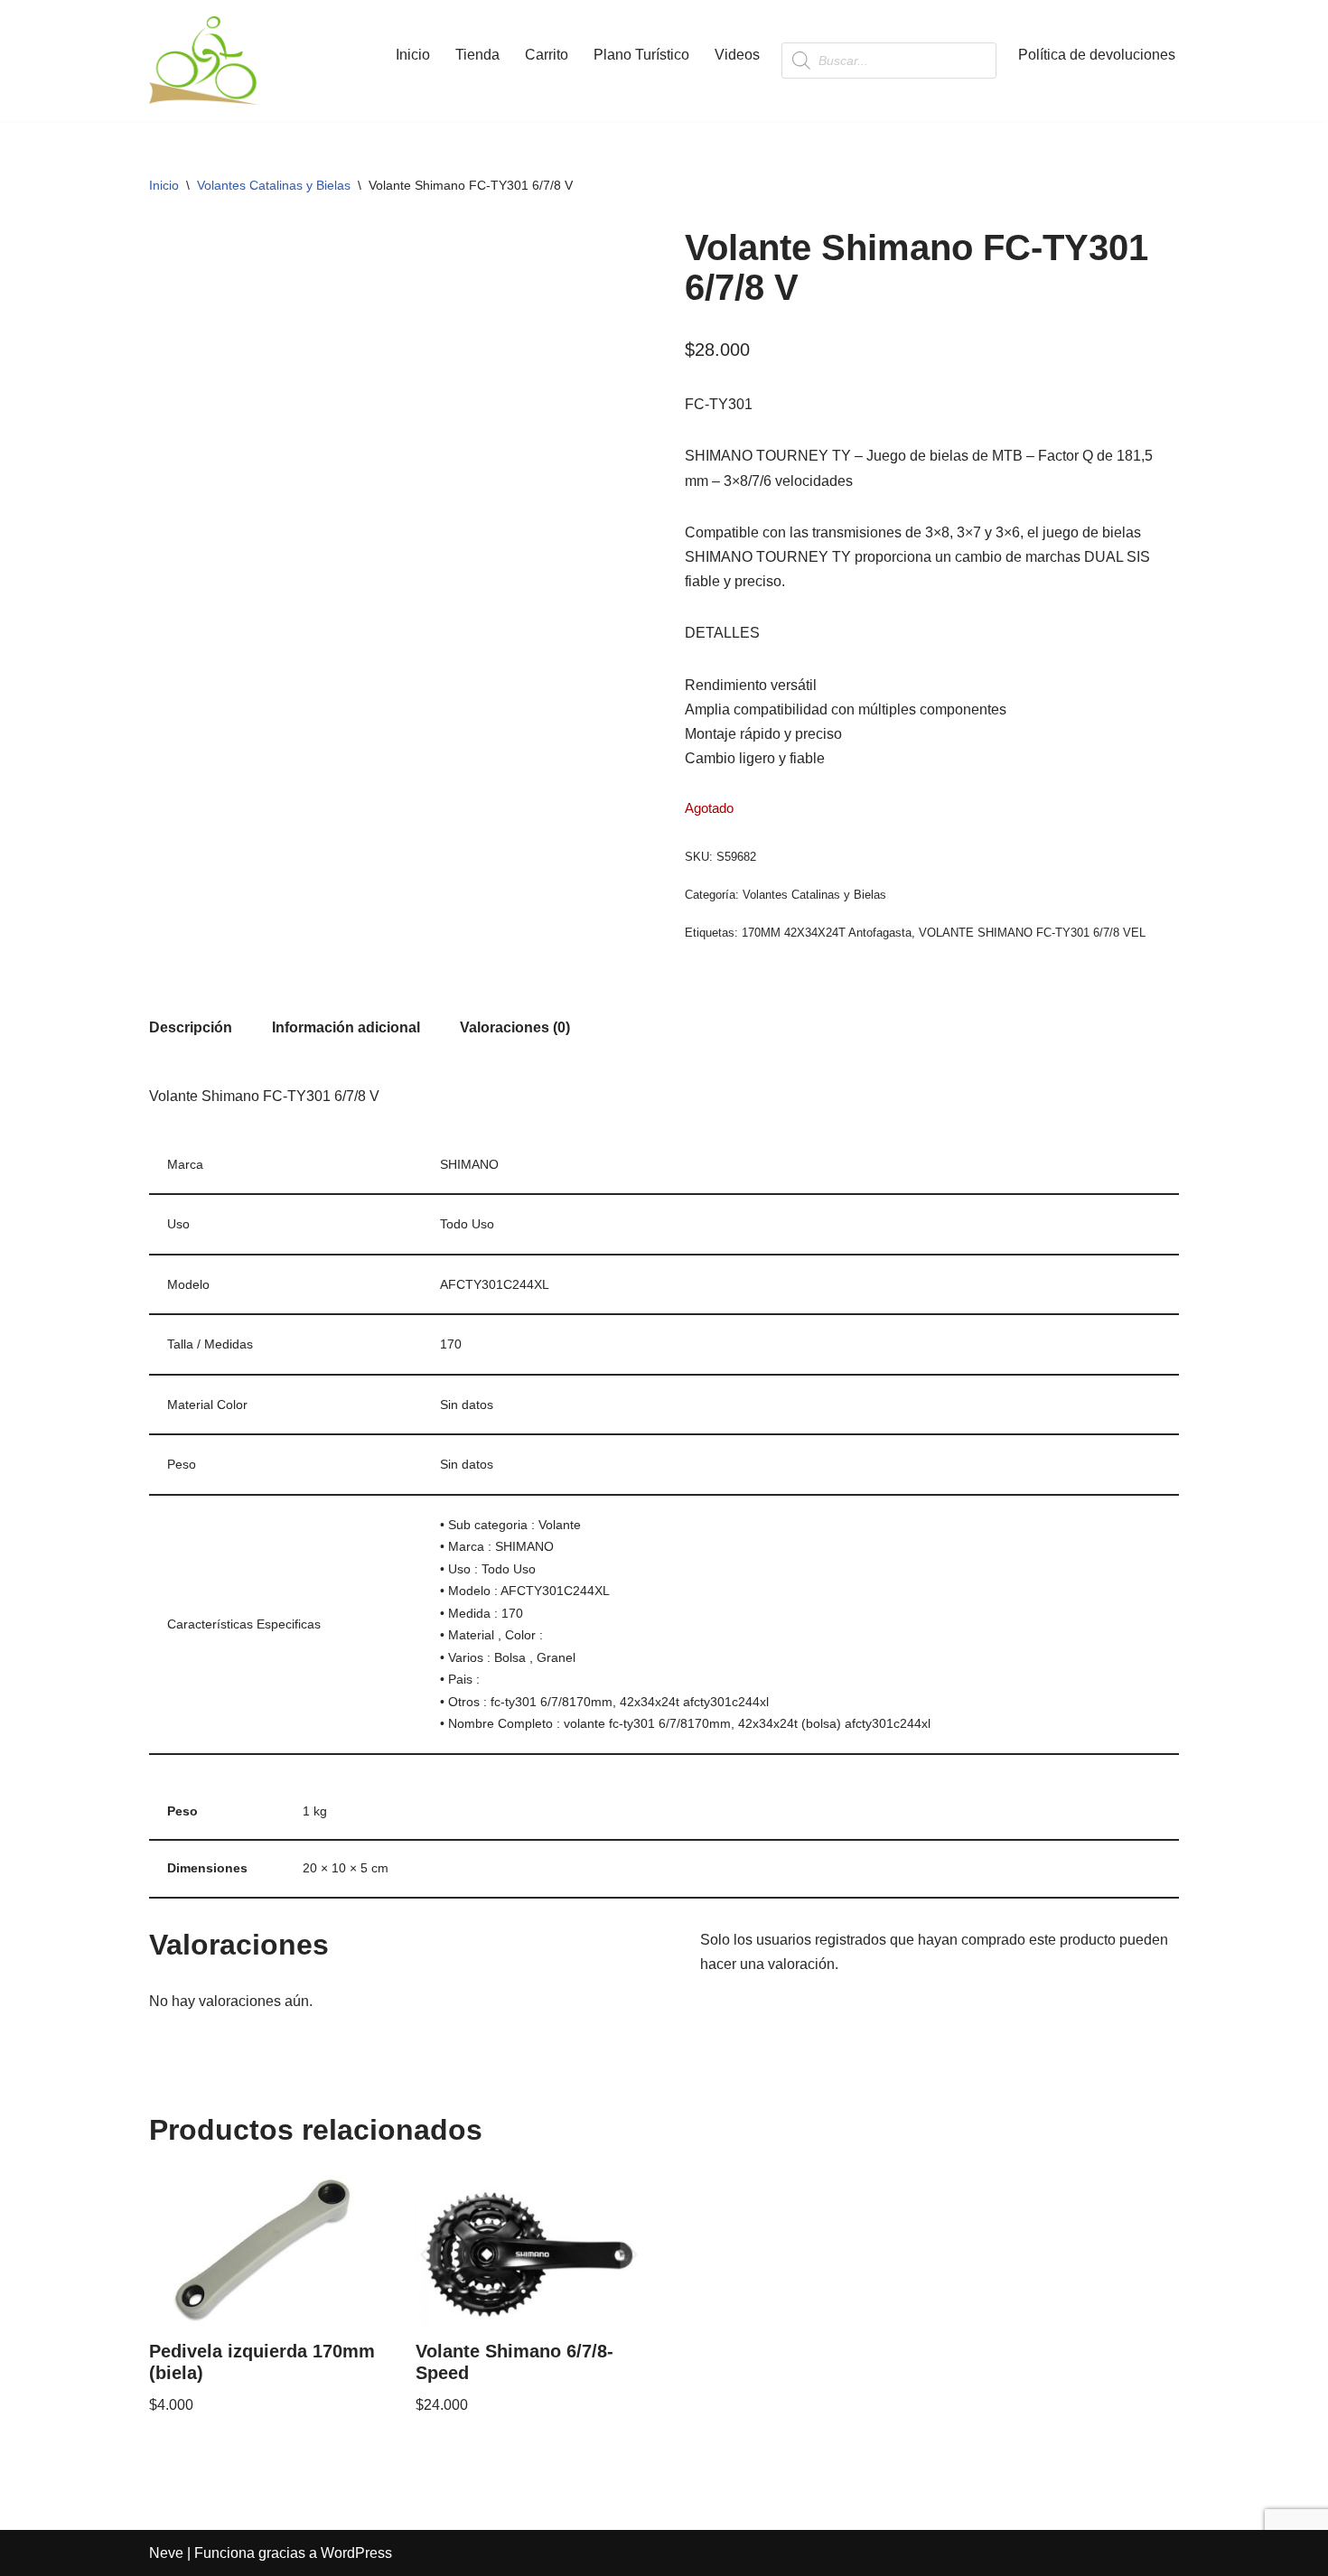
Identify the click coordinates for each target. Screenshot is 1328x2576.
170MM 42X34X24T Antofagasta (827, 933)
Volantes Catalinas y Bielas (274, 185)
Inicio (413, 55)
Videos (737, 55)
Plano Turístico (641, 55)
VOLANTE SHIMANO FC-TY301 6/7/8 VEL (1032, 933)
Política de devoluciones (1097, 55)
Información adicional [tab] (346, 1027)
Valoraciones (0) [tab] (515, 1027)
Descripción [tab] (191, 1027)
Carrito (547, 55)
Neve (166, 2553)
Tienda (477, 55)
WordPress (356, 2553)
